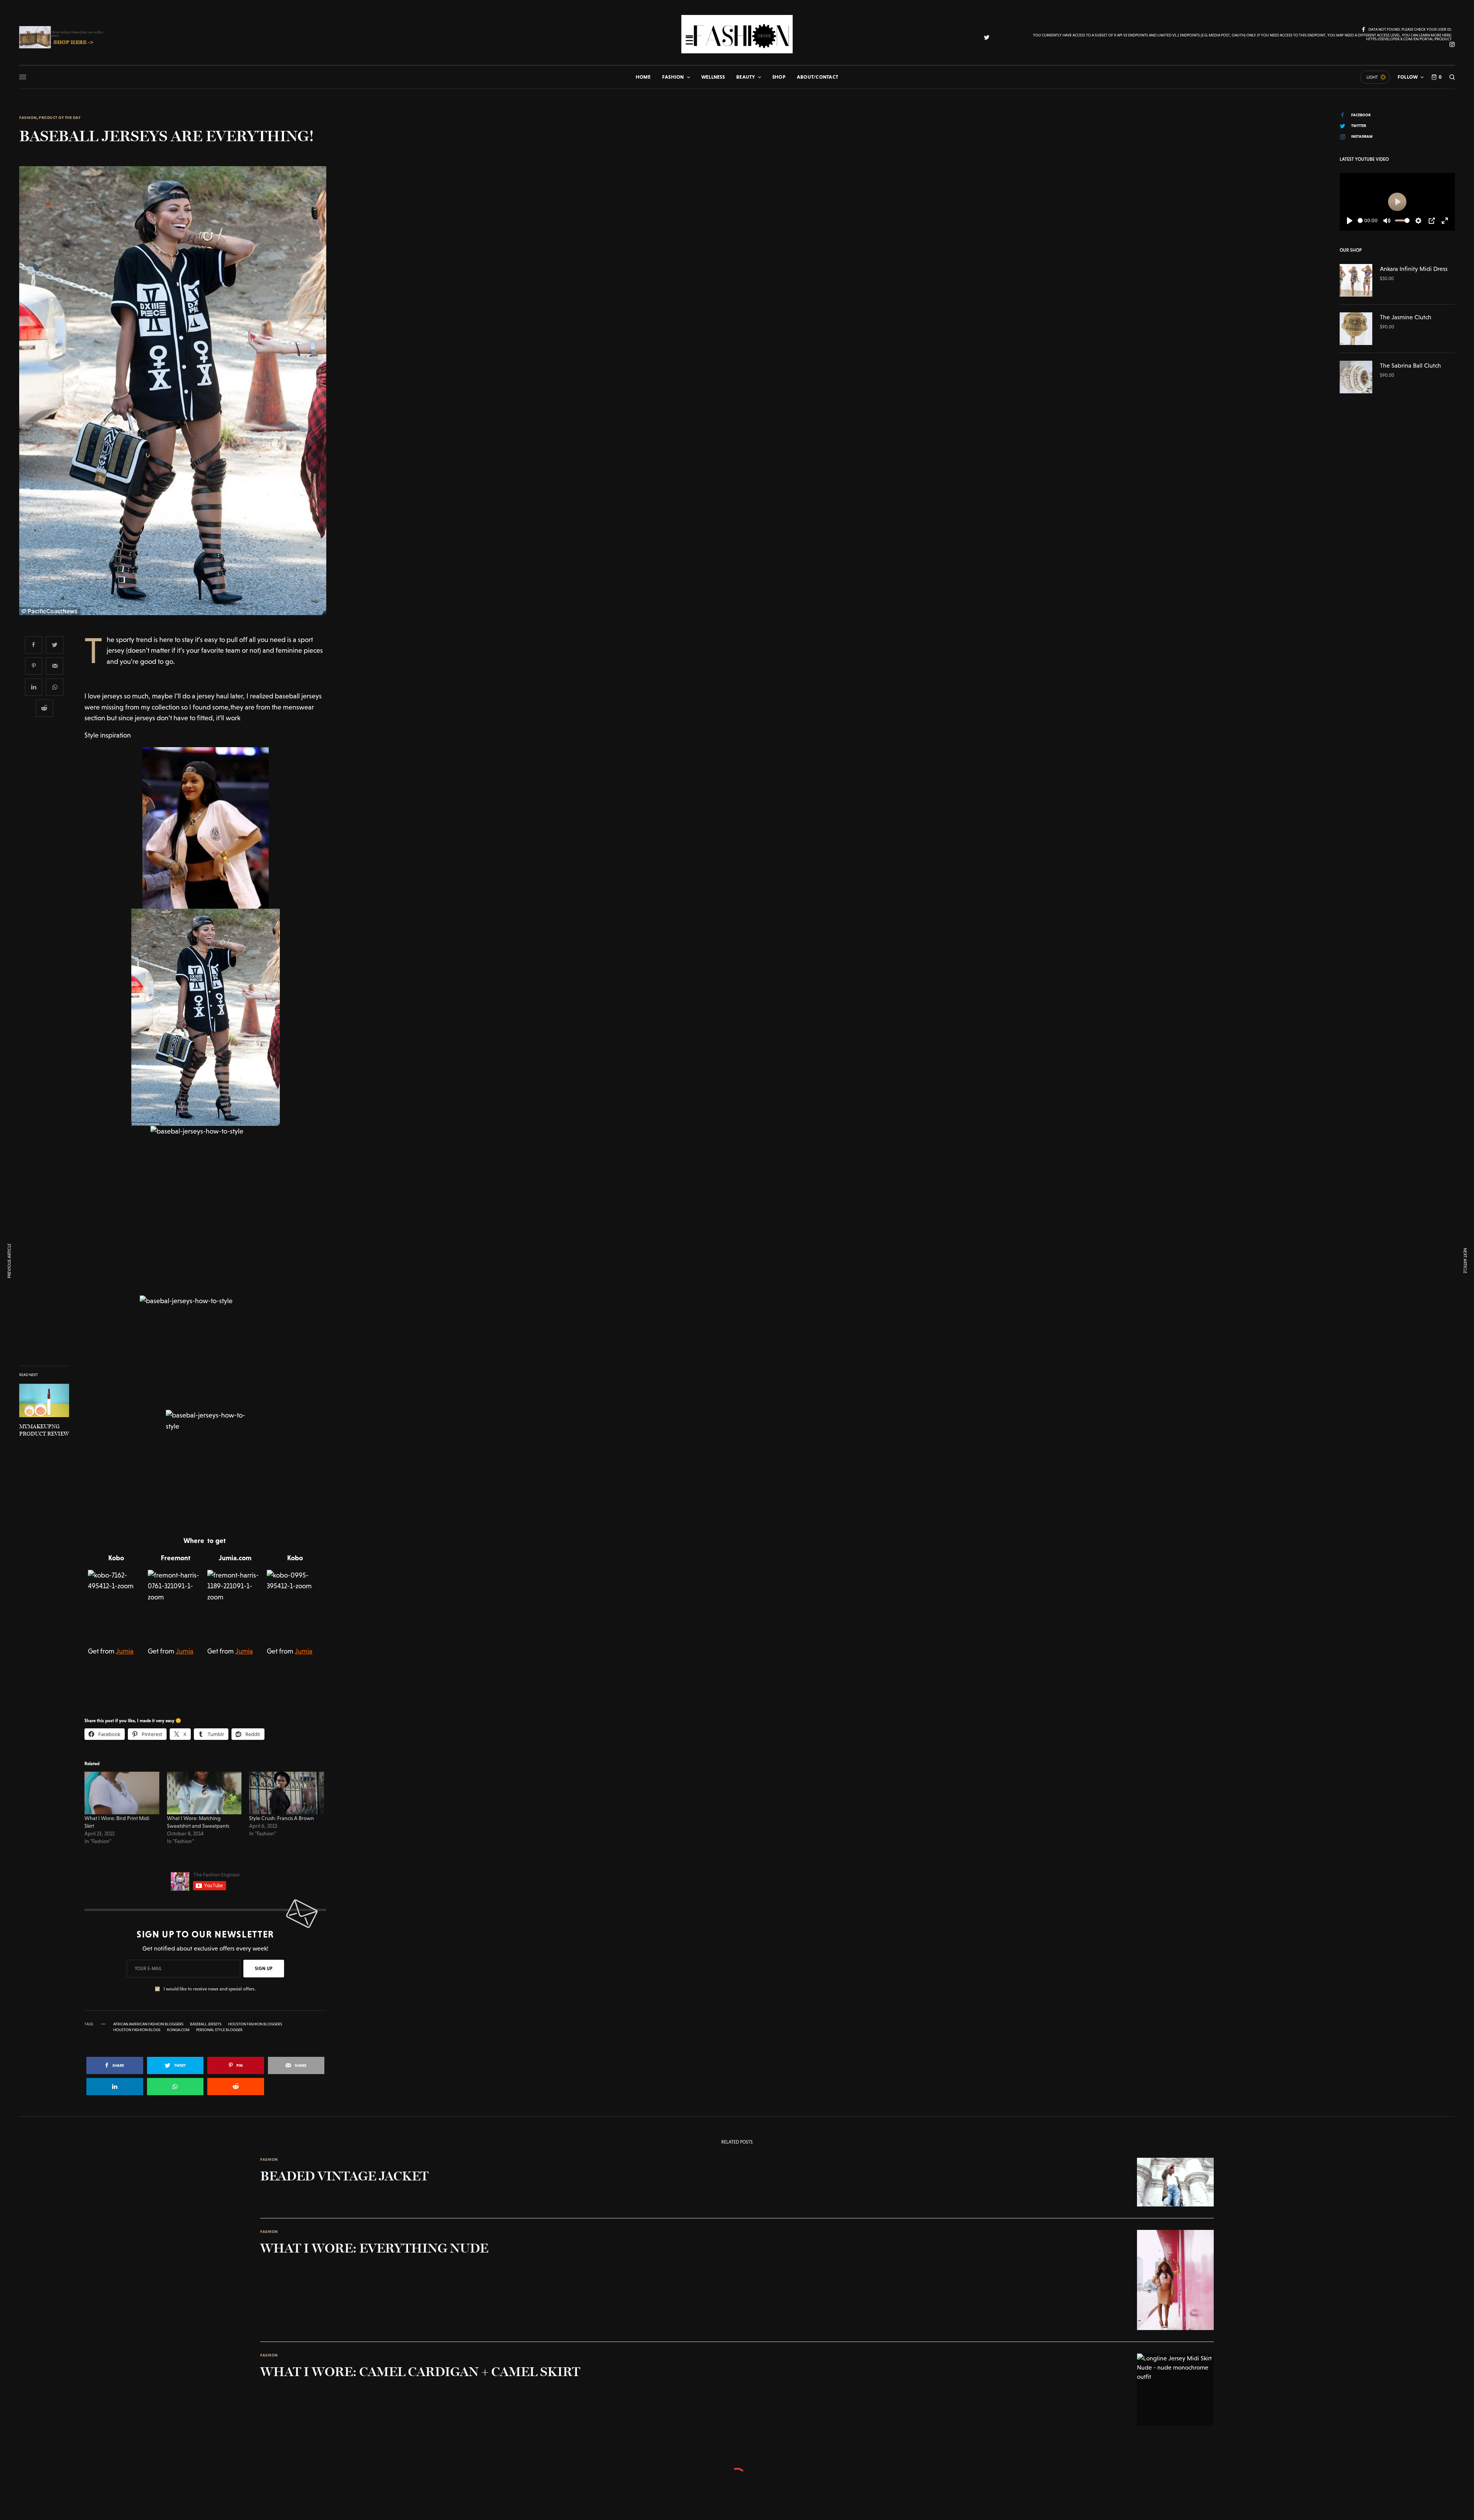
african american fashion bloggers (148, 2024)
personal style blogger (219, 2030)
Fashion (28, 118)
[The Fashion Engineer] (737, 34)
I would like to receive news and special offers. (210, 1989)
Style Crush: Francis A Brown (282, 1818)
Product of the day (60, 118)
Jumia (125, 1651)
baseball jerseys (206, 2024)
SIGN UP (264, 1969)
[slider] (1360, 220)
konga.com (178, 2030)
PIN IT (209, 828)
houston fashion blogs (137, 2030)
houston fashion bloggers (255, 2024)
